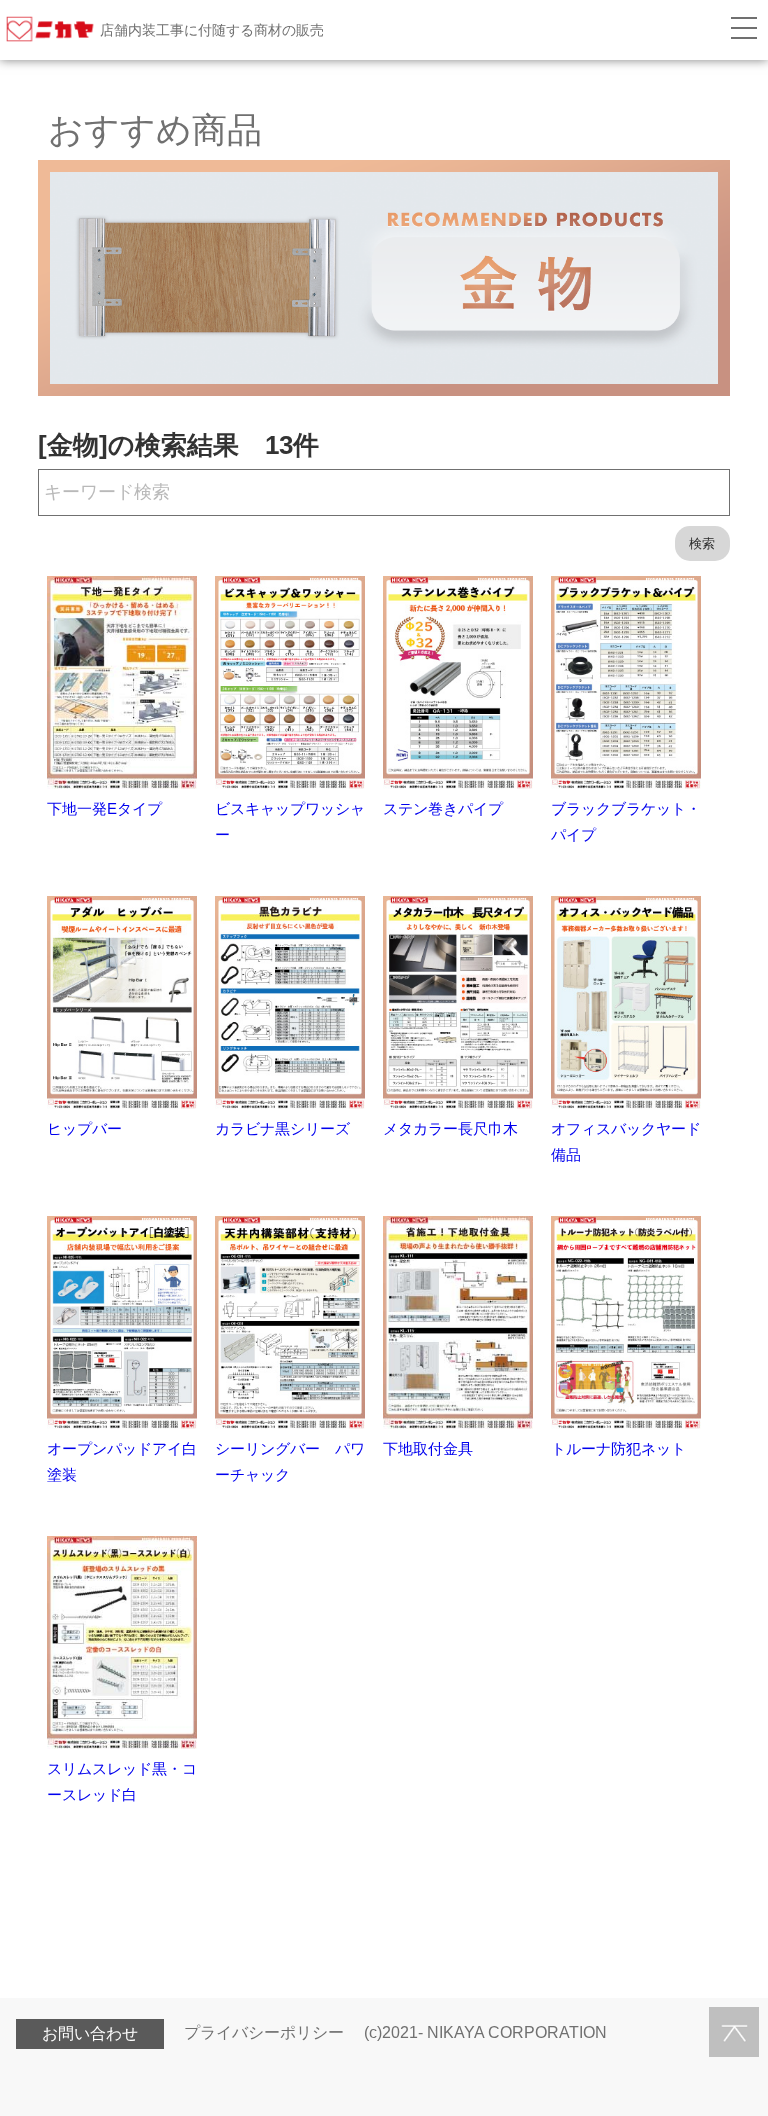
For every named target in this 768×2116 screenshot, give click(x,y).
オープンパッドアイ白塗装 (122, 1461)
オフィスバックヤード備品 (626, 1141)
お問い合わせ (90, 2033)
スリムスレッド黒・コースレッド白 (122, 1781)
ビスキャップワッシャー (290, 821)
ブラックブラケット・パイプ (626, 821)
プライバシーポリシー (264, 2032)
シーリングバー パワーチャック (290, 1461)
